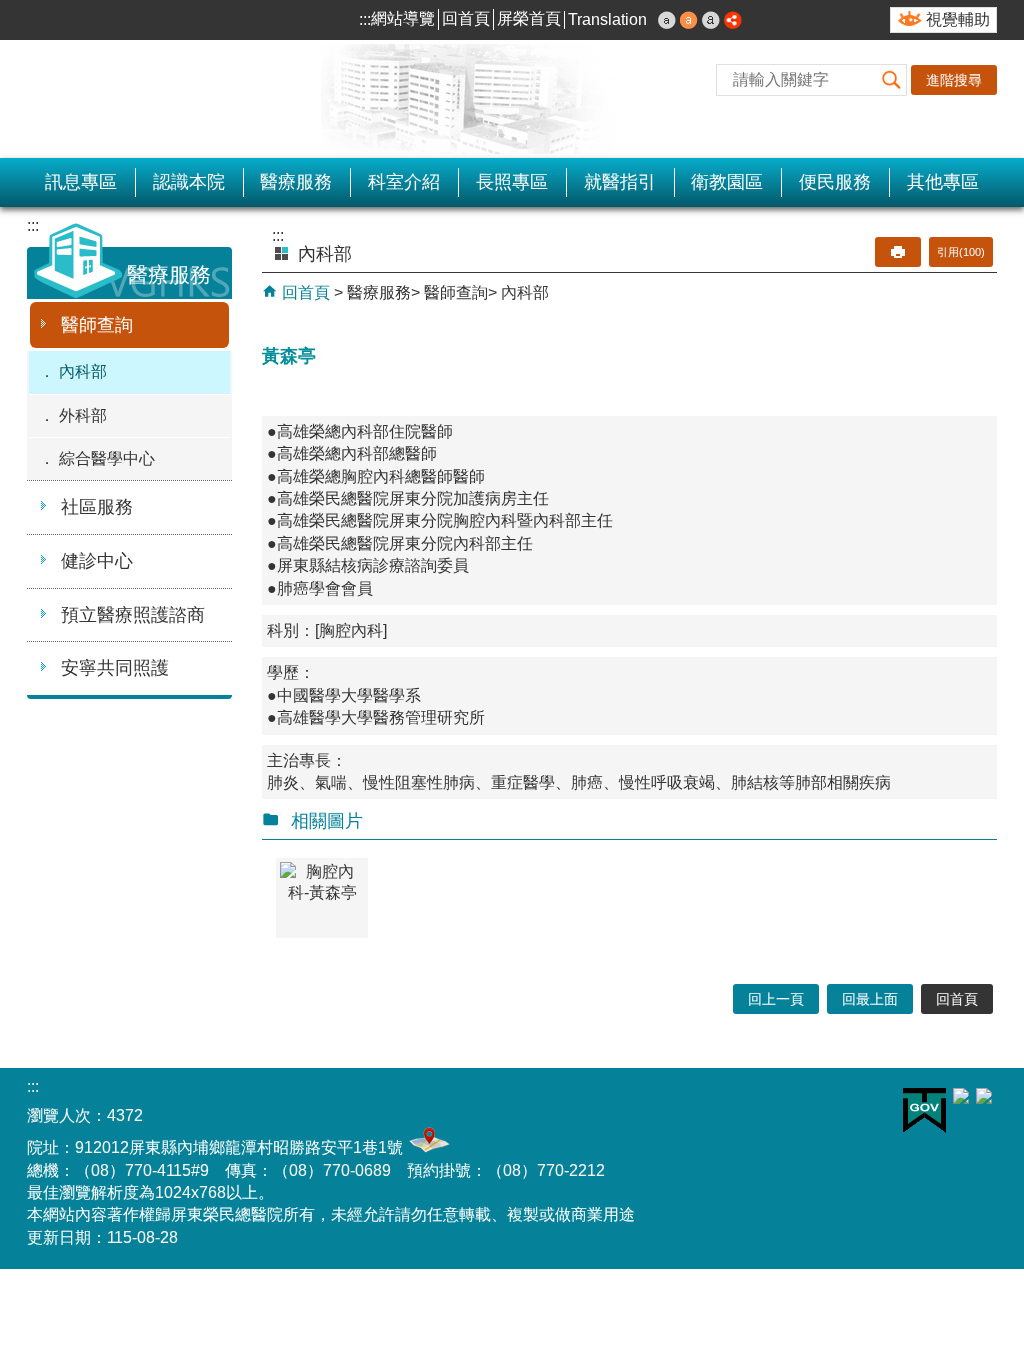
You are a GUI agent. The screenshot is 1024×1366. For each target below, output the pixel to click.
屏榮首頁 (529, 18)
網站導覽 (403, 18)
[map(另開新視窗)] (426, 1147)
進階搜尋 (954, 80)
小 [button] (667, 20)
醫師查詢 (97, 325)
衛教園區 (727, 182)
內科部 (83, 371)
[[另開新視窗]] (733, 20)
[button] (891, 80)
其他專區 (943, 182)
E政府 (924, 1110)
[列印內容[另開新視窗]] (898, 252)
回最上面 (870, 999)
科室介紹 (404, 182)
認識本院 (189, 182)
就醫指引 (620, 182)
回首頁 (466, 18)
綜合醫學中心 (107, 458)
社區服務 (97, 507)
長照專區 (512, 182)
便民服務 (835, 182)
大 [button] (711, 20)
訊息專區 (81, 182)
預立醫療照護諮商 (133, 615)
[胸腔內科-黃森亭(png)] (322, 898)
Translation (607, 19)
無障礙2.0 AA (821, 1114)
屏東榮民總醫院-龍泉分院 (232, 99)
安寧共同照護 (115, 668)
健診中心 (97, 561)
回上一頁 (776, 999)
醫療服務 (296, 182)
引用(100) (961, 252)
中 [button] (689, 20)
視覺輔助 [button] (958, 19)
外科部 (83, 415)
